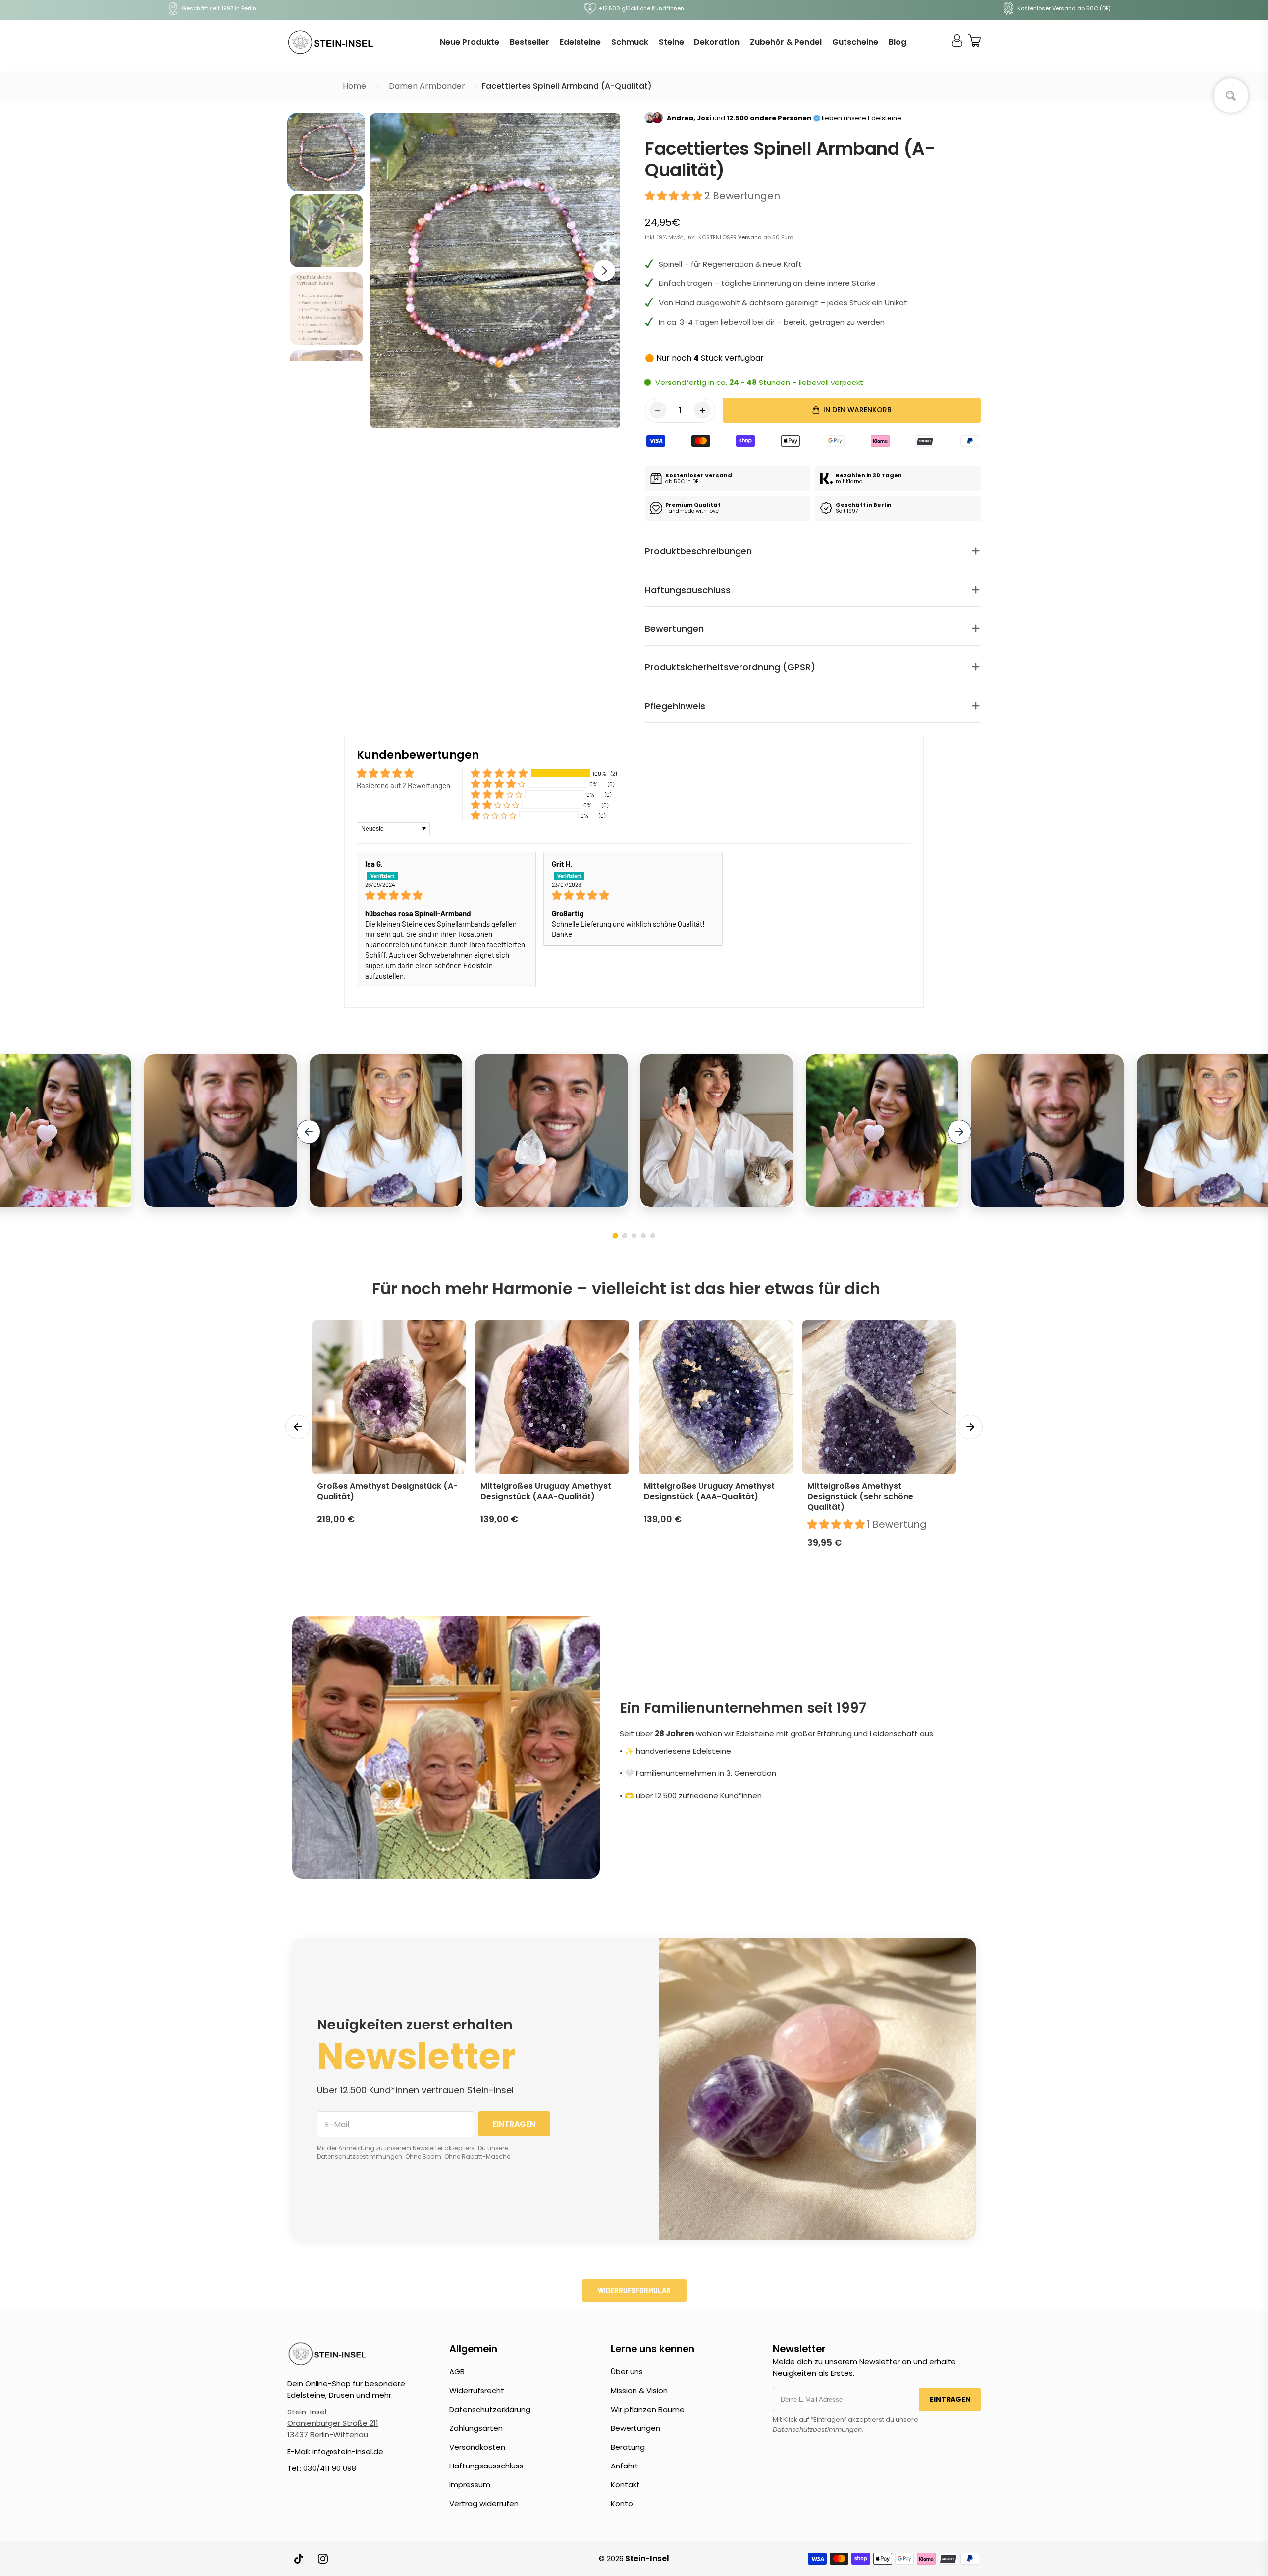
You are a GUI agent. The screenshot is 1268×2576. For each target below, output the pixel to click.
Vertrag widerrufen (484, 2503)
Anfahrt (625, 2466)
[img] (446, 895)
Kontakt (625, 2485)
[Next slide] (959, 1132)
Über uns (627, 2372)
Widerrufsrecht (477, 2390)
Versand (750, 237)
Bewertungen (635, 2428)
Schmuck (630, 42)
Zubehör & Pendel (786, 42)
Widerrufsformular (634, 2290)
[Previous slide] (309, 1132)
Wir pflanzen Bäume (648, 2409)
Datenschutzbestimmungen (817, 2430)
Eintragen (950, 2399)
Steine (671, 42)
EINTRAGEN (514, 2124)
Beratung (628, 2447)
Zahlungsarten (476, 2428)
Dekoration (717, 42)
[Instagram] (323, 2559)
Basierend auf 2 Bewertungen (403, 785)
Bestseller (529, 42)
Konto (622, 2503)
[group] (326, 152)
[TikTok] (299, 2559)
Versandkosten (477, 2447)
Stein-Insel (307, 2412)
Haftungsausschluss (486, 2466)
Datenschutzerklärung (490, 2409)
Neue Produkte (470, 42)
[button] (604, 271)
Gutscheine (855, 42)
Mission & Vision (639, 2390)
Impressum (470, 2485)
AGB (457, 2372)
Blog (898, 42)
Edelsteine (580, 42)
